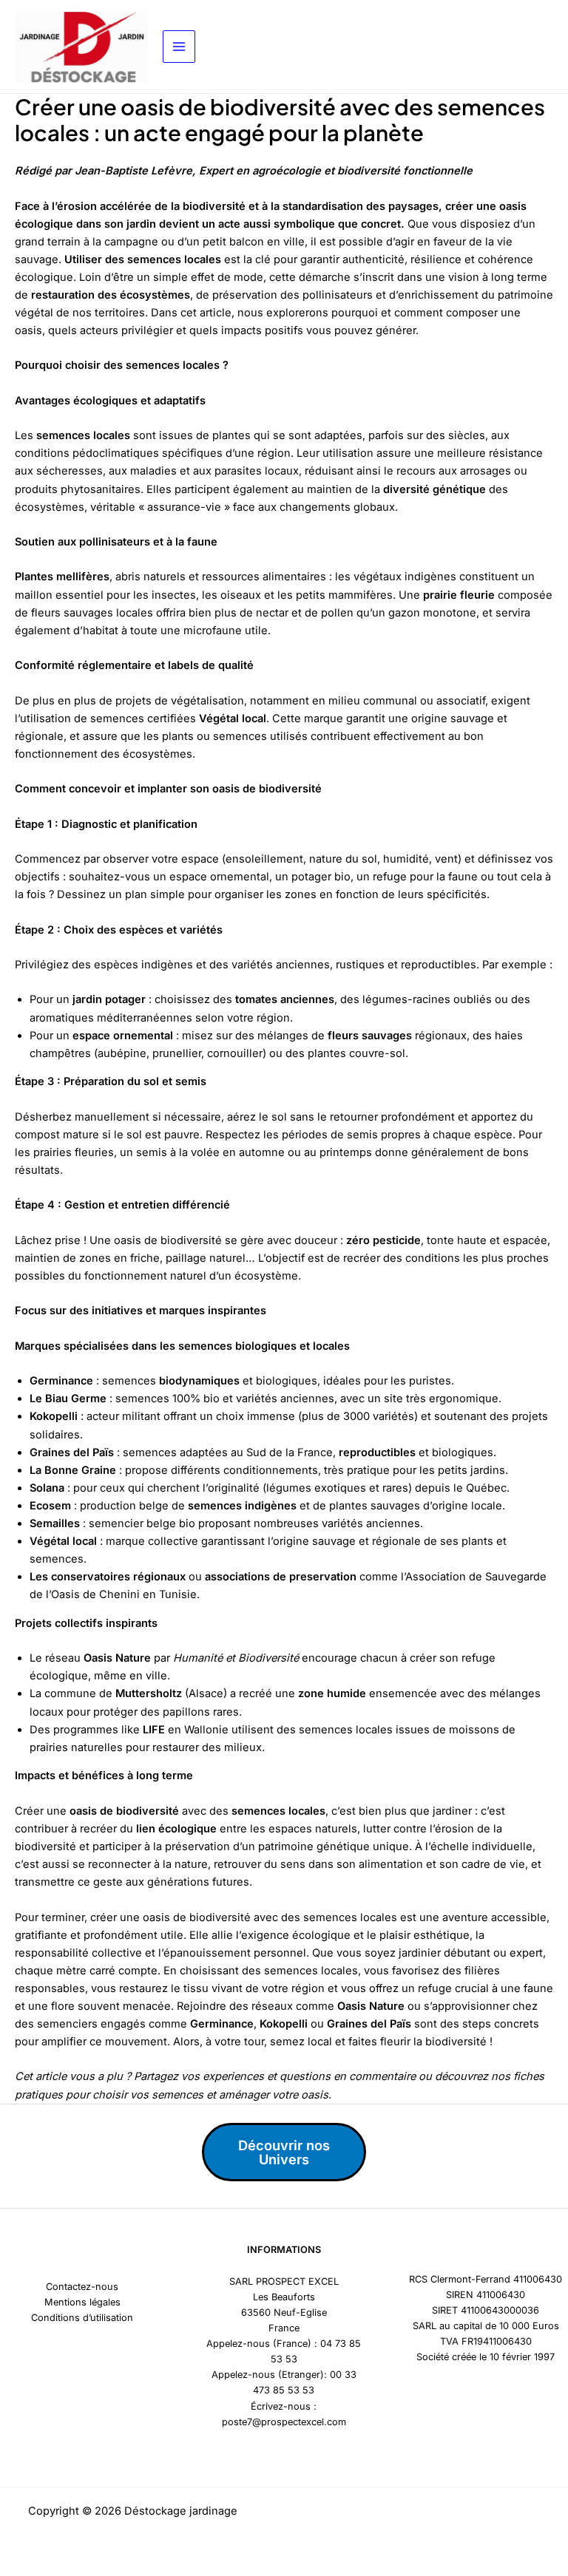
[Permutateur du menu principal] (179, 47)
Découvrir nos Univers (284, 2152)
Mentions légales (82, 2302)
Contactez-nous (82, 2287)
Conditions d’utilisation (82, 2318)
